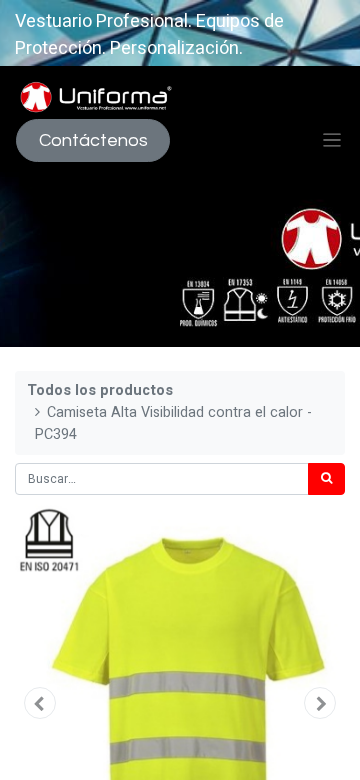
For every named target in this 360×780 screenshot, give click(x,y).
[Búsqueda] (326, 479)
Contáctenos (93, 140)
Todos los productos (100, 390)
